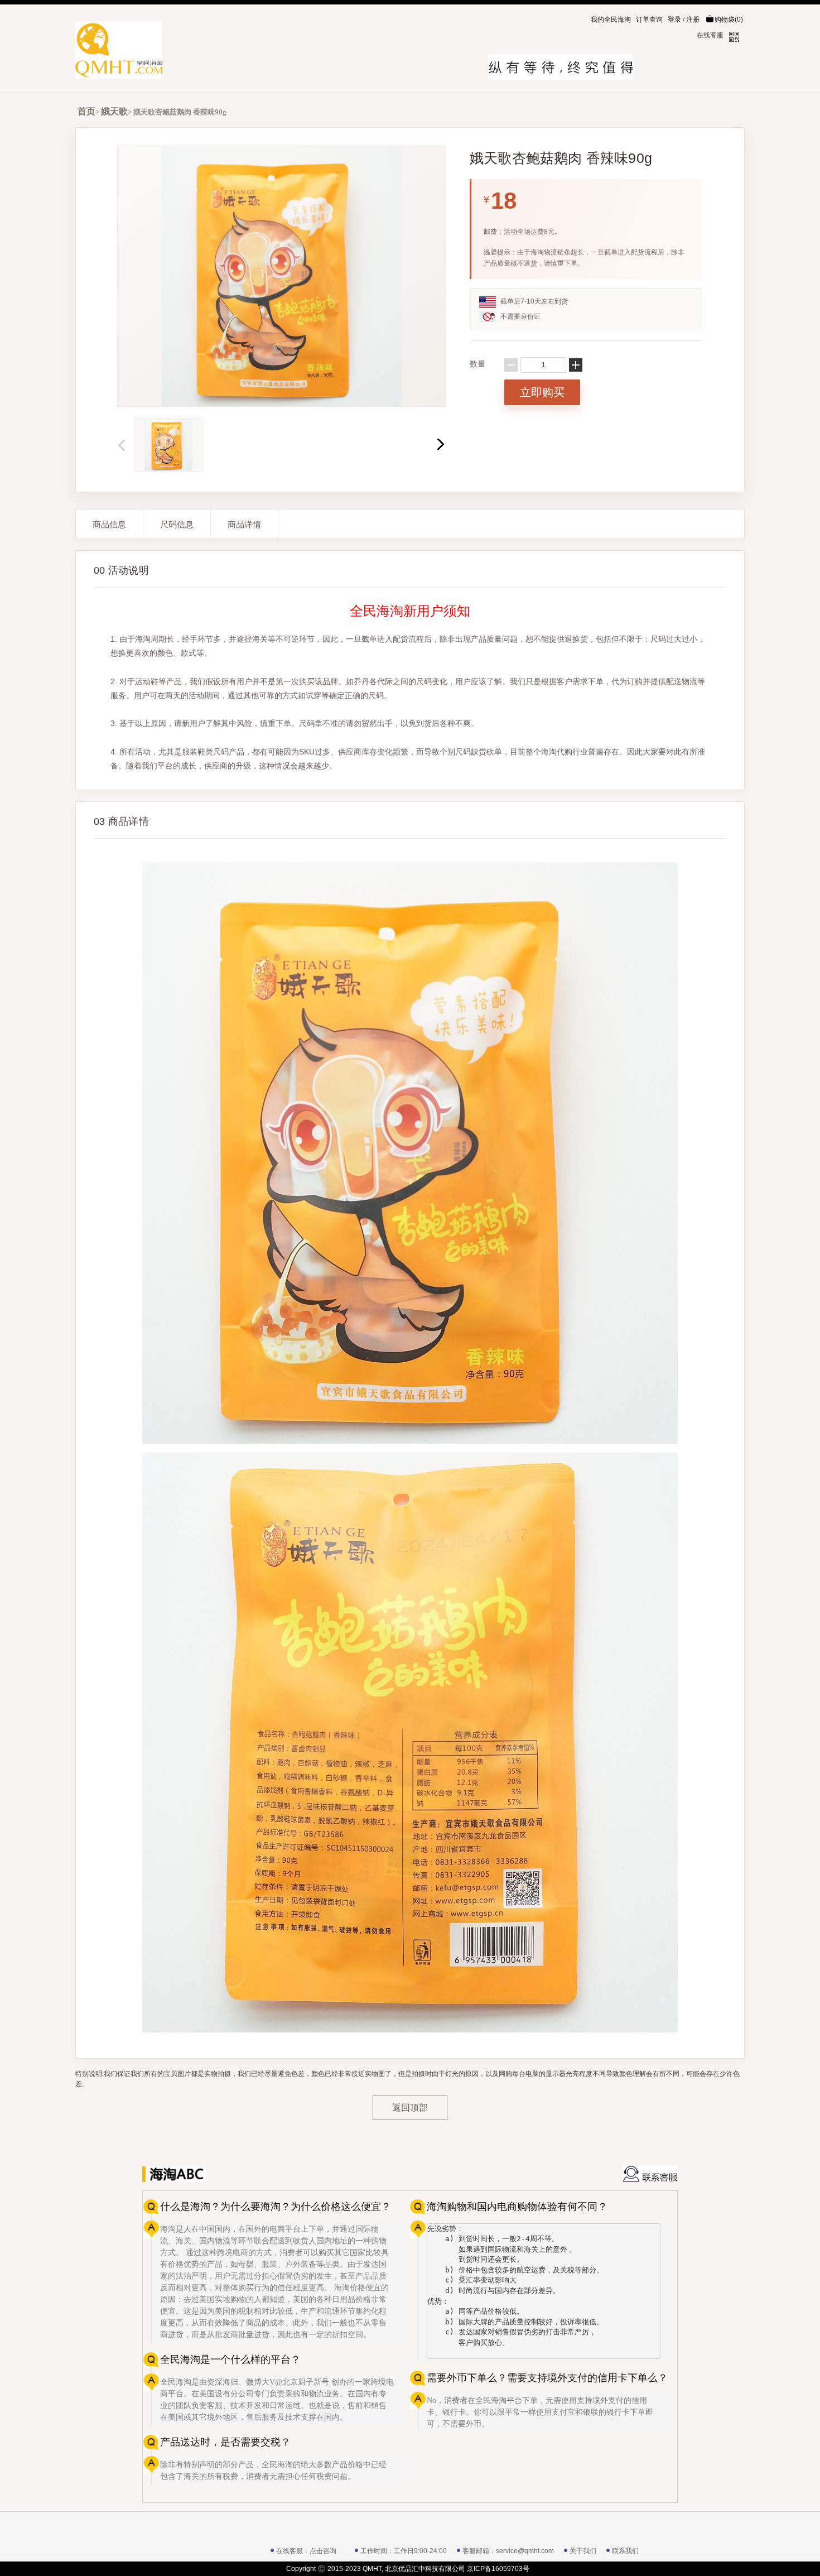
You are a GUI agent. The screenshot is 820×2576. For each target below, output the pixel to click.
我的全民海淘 (611, 20)
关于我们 (583, 2551)
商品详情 (244, 524)
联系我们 (625, 2551)
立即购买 (542, 392)
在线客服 (710, 35)
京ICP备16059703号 (498, 2569)
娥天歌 (114, 111)
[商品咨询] (650, 2174)
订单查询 (649, 20)
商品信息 (109, 524)
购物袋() (729, 20)
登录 (674, 20)
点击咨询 (323, 2551)
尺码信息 (177, 524)
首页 (86, 111)
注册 (693, 20)
